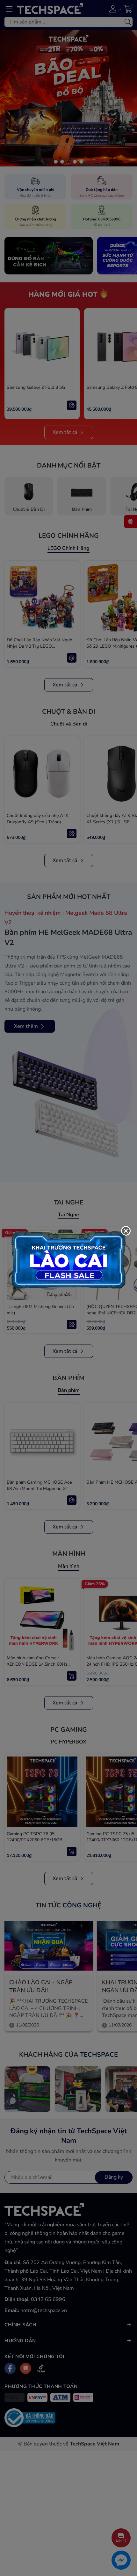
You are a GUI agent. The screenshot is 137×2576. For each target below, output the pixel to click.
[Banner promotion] (68, 1259)
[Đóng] (126, 1231)
